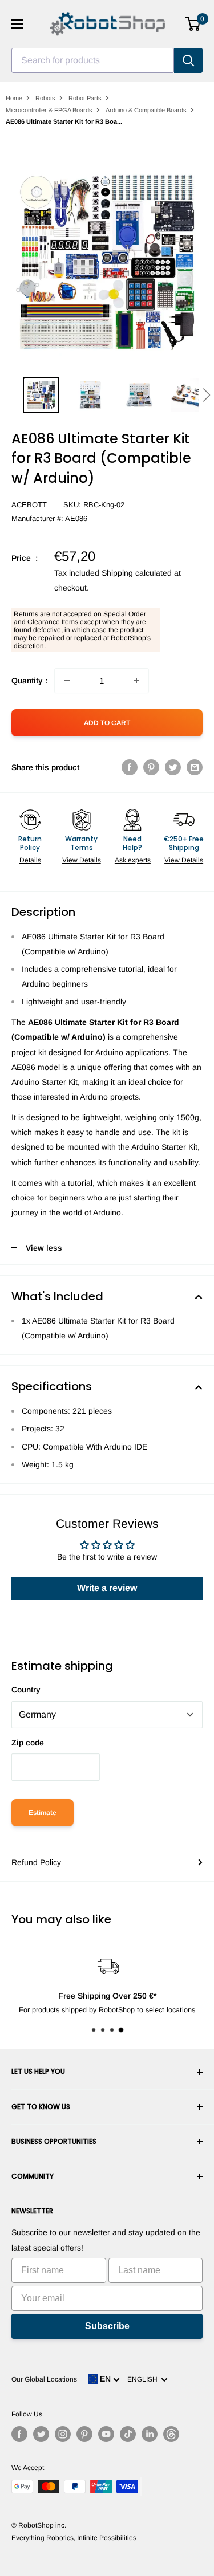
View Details (82, 860)
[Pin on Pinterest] (151, 767)
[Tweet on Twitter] (173, 767)
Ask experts (133, 860)
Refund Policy (36, 1862)
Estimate (43, 1813)
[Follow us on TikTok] (128, 2434)
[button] (206, 395)
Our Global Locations (44, 2379)
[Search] (188, 60)
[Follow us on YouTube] (106, 2434)
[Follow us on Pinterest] (84, 2434)
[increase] (136, 681)
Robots (45, 98)
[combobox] (93, 60)
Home (14, 98)
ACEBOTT (29, 505)
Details (30, 860)
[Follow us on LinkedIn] (150, 2434)
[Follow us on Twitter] (41, 2434)
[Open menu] (17, 24)
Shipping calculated (137, 573)
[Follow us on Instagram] (63, 2434)
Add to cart (107, 723)
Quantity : (29, 681)
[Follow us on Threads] (171, 2434)
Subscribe (107, 2326)
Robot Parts (85, 98)
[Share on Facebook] (130, 767)
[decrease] (67, 681)
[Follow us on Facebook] (19, 2434)
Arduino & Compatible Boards (146, 110)
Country (26, 1690)
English (144, 2379)
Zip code (28, 1743)
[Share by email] (195, 767)
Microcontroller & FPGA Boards (49, 110)
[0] (193, 24)
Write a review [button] (107, 1588)
